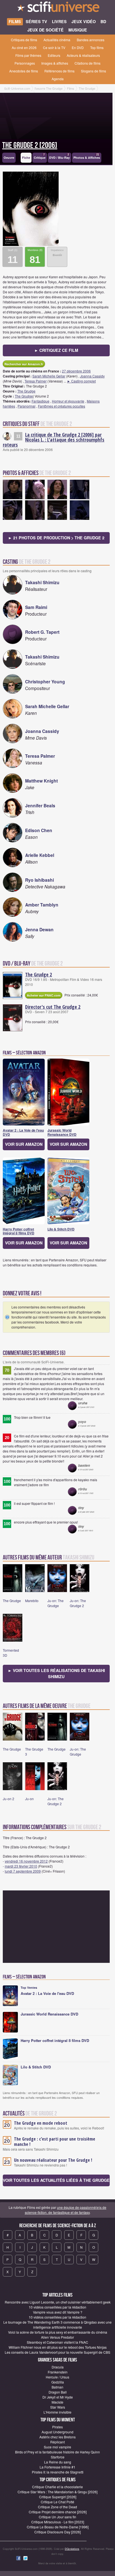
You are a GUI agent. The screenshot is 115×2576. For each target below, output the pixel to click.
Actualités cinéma (57, 40)
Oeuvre (9, 158)
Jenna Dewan (39, 929)
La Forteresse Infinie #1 (57, 2467)
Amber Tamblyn (42, 905)
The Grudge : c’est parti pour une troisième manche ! (55, 2142)
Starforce (58, 2457)
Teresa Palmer (36, 381)
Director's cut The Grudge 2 (53, 1007)
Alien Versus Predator (57, 2337)
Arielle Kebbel (40, 855)
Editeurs (54, 55)
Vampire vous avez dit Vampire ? (58, 2312)
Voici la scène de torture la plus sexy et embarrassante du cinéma (58, 2332)
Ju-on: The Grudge (56, 1603)
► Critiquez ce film (56, 350)
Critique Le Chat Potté (57, 2502)
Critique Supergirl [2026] (58, 2497)
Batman (57, 2387)
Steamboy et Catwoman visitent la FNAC (57, 2342)
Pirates (57, 2427)
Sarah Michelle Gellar (49, 376)
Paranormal (27, 406)
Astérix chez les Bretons (57, 2437)
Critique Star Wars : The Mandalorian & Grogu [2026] (57, 2492)
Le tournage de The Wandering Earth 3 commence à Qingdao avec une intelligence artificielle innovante (57, 2325)
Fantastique (40, 401)
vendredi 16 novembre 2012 (26, 1861)
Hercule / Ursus (57, 2377)
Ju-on (29, 1799)
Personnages (25, 63)
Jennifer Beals (40, 806)
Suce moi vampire (57, 2447)
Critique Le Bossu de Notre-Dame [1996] (58, 2527)
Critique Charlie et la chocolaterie (57, 2487)
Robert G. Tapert (42, 632)
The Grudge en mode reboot (41, 2123)
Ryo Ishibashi (39, 880)
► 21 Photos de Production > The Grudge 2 (56, 538)
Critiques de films (24, 40)
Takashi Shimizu (42, 582)
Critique (40, 156)
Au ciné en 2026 (24, 47)
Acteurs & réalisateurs (83, 55)
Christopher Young (45, 682)
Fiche (26, 158)
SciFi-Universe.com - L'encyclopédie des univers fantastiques (57, 8)
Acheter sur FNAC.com (44, 995)
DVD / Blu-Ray (59, 156)
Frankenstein (58, 2372)
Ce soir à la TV (54, 47)
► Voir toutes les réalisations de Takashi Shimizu (56, 1673)
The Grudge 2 (39, 974)
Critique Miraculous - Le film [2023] (58, 2522)
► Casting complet (81, 381)
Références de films (59, 71)
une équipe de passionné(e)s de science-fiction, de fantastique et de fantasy (66, 2210)
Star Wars (58, 2407)
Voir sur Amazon (24, 1144)
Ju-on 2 (9, 1799)
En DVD (78, 47)
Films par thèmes (28, 55)
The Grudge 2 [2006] (30, 145)
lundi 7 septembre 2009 (23, 1871)
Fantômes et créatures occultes (62, 406)
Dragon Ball (58, 2392)
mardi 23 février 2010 (21, 1866)
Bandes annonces (91, 40)
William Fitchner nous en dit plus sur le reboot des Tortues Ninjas (58, 2347)
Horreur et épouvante (68, 401)
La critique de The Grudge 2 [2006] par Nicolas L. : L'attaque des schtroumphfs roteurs (54, 440)
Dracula (58, 2367)
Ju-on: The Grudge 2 (78, 1603)
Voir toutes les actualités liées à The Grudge (56, 2180)
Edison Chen (39, 830)
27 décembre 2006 (76, 371)
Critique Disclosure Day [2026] (57, 2532)
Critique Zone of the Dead (57, 2507)
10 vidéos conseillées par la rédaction (57, 2307)
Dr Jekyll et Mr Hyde (58, 2397)
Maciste (57, 2402)
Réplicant (57, 2442)
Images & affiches (55, 63)
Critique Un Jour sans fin (57, 2517)
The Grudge (26, 391)
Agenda (58, 79)
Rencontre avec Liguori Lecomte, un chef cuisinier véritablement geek (58, 2302)
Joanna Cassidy (92, 376)
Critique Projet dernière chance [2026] (58, 2512)
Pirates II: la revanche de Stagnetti (58, 2472)
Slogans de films (94, 71)
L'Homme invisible (57, 2412)
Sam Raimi (36, 607)
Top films (97, 47)
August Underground (57, 2432)
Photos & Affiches (87, 156)
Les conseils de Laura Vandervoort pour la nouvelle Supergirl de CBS (57, 2352)
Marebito (32, 1601)
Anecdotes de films (24, 71)
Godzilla (58, 2382)
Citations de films (88, 63)
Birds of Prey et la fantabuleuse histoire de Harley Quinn (57, 2452)
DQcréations (72, 2549)
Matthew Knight (41, 781)
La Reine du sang (58, 2462)
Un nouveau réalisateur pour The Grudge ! (53, 2160)
